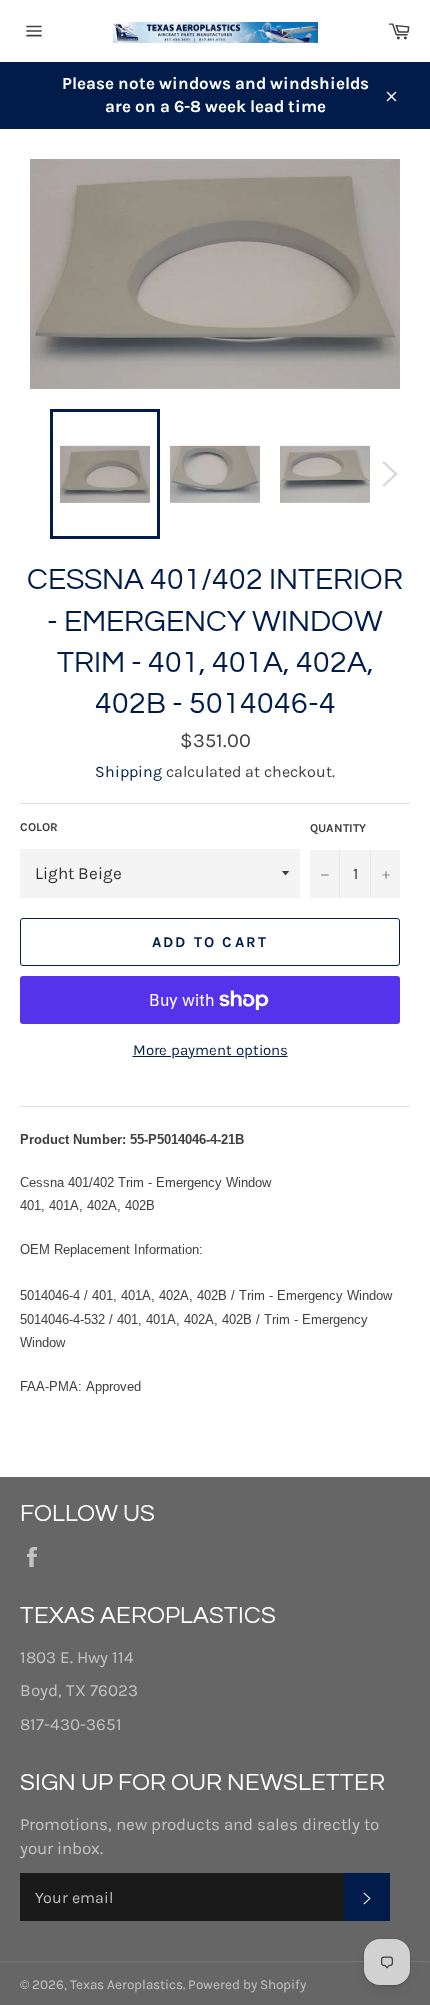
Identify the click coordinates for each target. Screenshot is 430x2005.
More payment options (210, 1050)
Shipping (128, 771)
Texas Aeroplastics (126, 1984)
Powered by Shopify (247, 1984)
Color (39, 827)
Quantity (338, 828)
